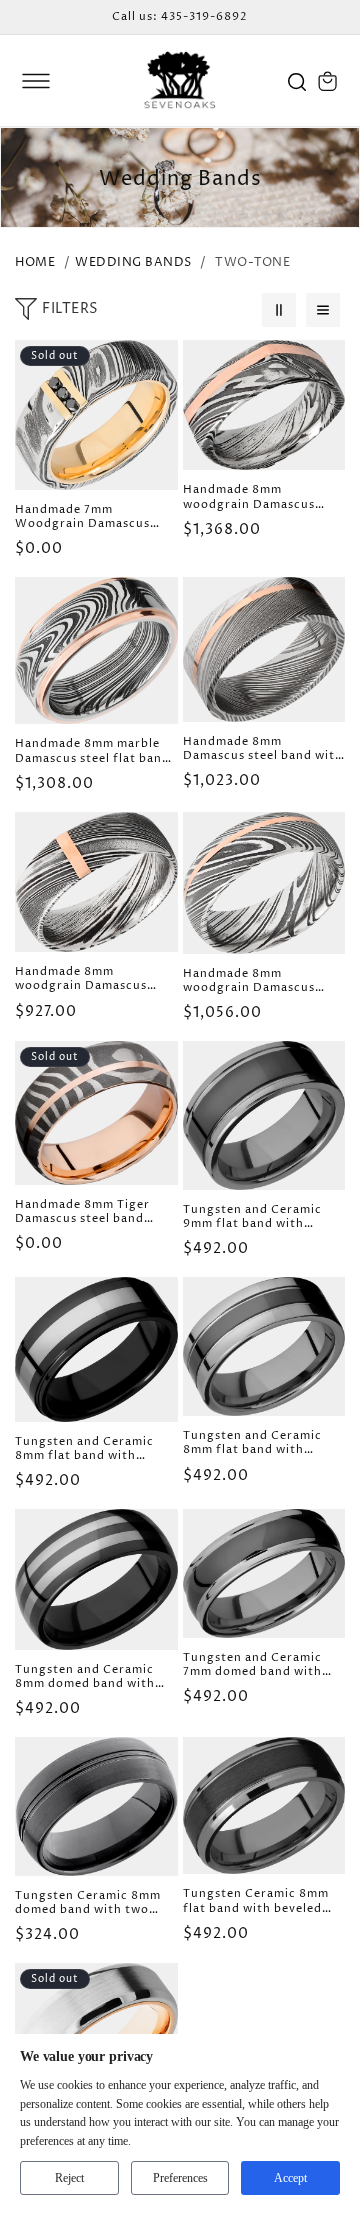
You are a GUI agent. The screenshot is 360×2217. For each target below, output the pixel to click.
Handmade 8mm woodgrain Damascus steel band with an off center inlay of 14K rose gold (256, 981)
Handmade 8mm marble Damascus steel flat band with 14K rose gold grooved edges (92, 751)
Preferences (180, 2178)
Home (35, 262)
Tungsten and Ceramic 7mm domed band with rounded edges (252, 1665)
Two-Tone (252, 262)
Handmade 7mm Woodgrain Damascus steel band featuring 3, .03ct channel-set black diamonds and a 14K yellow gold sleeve (88, 517)
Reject (69, 2178)
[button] (36, 81)
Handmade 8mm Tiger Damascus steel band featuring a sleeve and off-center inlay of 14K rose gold (86, 1212)
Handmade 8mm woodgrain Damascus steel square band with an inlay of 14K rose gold (262, 497)
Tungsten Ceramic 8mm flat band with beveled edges (256, 1901)
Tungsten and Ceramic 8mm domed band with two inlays (85, 1677)
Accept (290, 2178)
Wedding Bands (133, 262)
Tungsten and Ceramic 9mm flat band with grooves (252, 1217)
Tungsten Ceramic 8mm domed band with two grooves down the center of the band (92, 1903)
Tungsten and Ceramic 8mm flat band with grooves (252, 1443)
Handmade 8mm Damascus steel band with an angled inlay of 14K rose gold (263, 749)
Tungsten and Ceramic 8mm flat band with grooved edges (84, 1449)
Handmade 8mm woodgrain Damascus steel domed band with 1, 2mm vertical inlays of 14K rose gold (91, 979)
